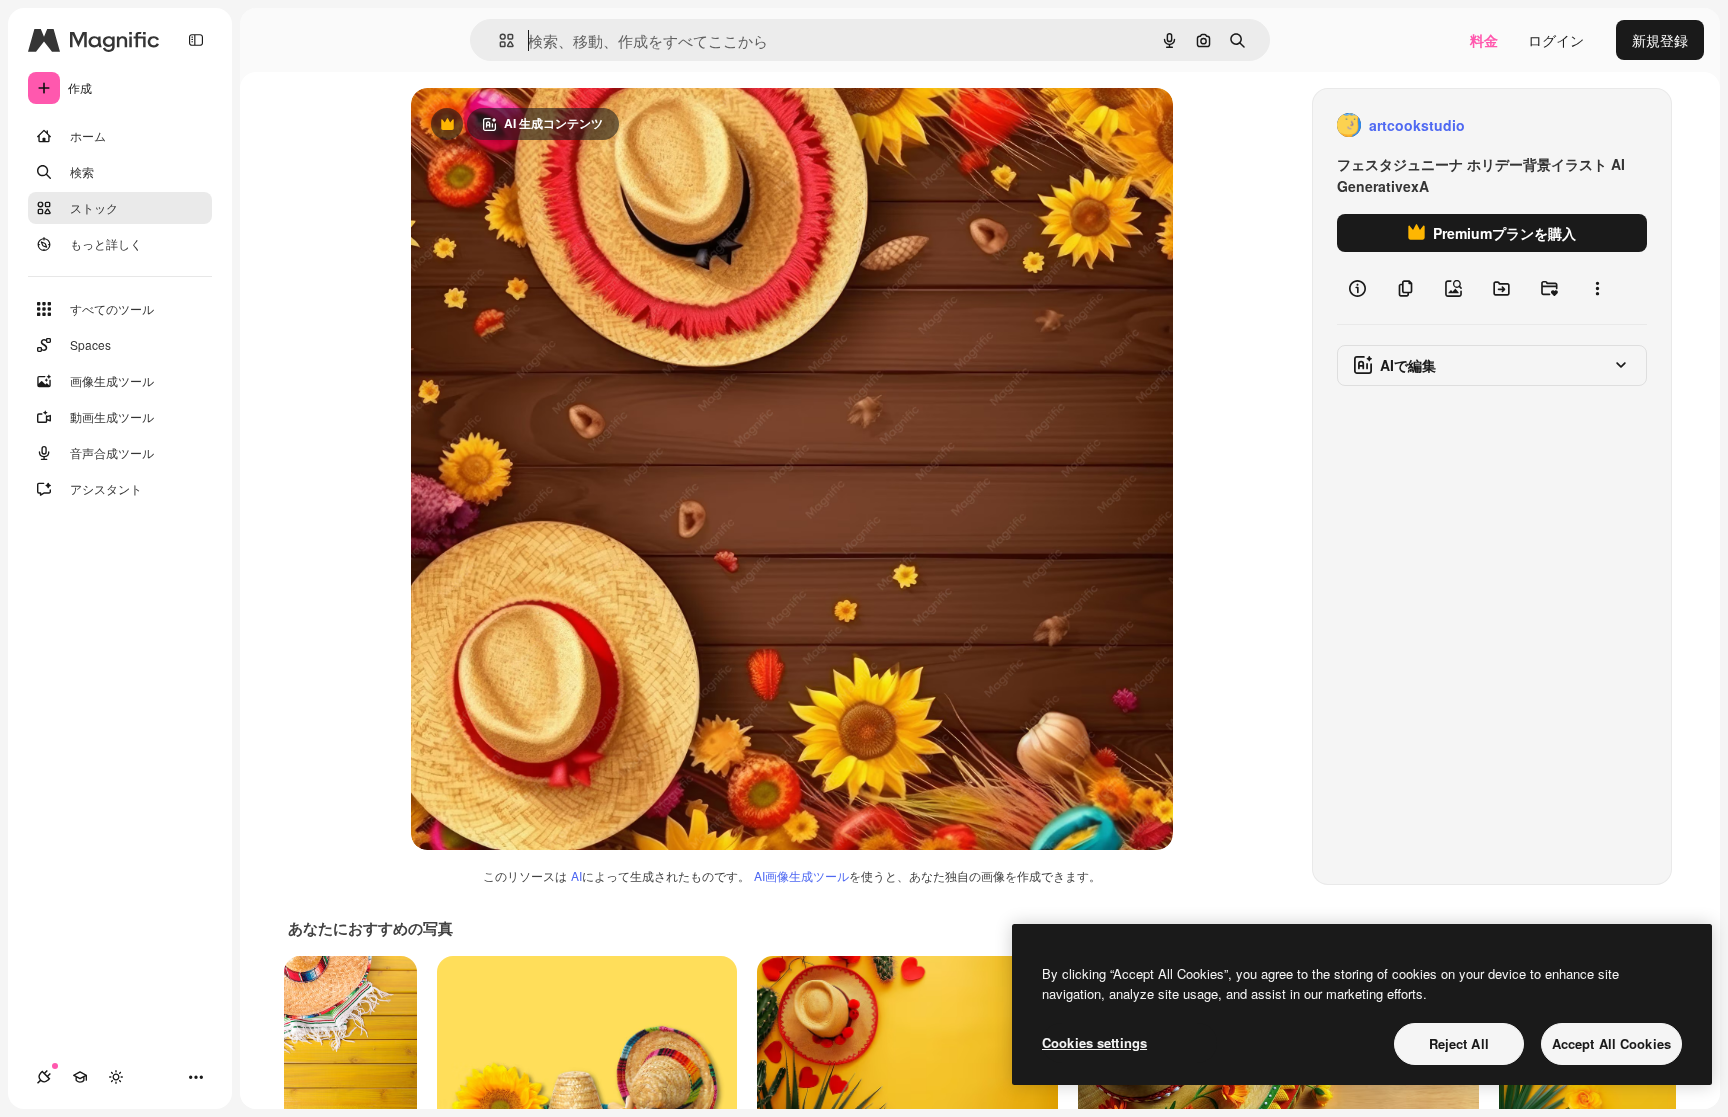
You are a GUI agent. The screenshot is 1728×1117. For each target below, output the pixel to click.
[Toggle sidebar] (196, 40)
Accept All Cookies (1611, 1043)
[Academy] (80, 1077)
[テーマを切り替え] (116, 1077)
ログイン (1556, 40)
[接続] (44, 1077)
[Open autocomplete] (498, 40)
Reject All (1459, 1043)
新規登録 (1660, 40)
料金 (1484, 40)
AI (576, 875)
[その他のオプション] (1597, 288)
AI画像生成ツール (801, 875)
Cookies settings (1094, 1042)
